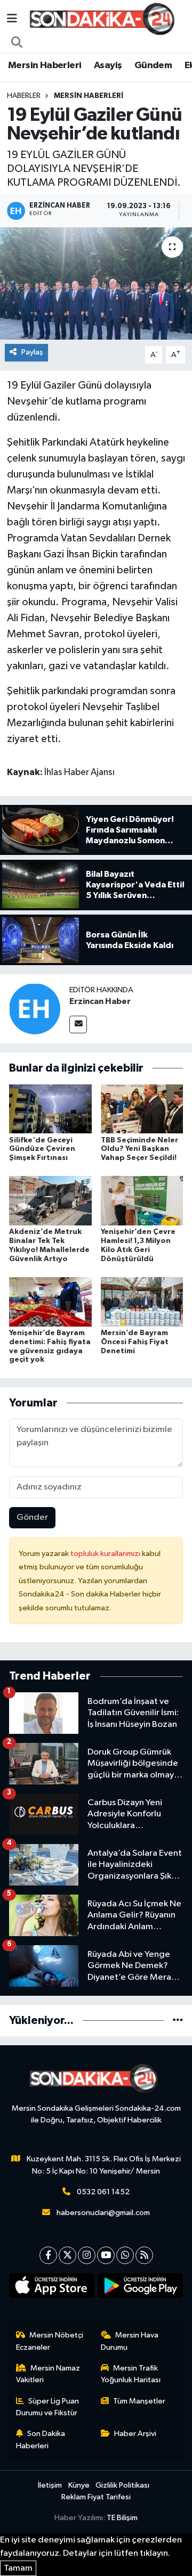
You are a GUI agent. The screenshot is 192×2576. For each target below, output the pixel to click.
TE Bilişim (122, 2518)
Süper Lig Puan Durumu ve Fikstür (48, 2407)
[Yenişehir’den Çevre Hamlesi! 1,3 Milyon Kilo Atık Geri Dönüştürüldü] (142, 1201)
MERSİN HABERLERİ (89, 96)
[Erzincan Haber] (35, 1009)
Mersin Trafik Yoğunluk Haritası (131, 2374)
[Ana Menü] (12, 19)
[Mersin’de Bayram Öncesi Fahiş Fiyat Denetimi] (142, 1301)
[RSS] (144, 2255)
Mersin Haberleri (45, 65)
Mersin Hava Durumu (130, 2341)
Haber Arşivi (135, 2434)
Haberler (24, 96)
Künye (79, 2485)
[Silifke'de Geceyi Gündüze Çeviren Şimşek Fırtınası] (50, 1109)
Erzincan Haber (100, 1001)
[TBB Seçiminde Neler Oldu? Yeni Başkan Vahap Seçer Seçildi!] (142, 1109)
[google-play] (141, 2288)
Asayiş (108, 65)
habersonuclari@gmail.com (103, 2213)
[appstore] (51, 2288)
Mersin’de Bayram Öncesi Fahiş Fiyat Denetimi (135, 1342)
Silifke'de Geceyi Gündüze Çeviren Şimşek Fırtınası (42, 1149)
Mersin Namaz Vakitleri (48, 2374)
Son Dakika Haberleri (41, 2439)
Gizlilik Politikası (122, 2485)
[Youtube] (106, 2255)
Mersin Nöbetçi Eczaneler (50, 2341)
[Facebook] (48, 2255)
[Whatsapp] (125, 2255)
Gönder (32, 1517)
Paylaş (32, 352)
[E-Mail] (78, 1024)
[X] (67, 2255)
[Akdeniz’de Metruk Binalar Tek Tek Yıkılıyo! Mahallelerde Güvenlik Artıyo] (50, 1201)
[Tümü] (178, 2021)
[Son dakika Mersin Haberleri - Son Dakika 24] (105, 19)
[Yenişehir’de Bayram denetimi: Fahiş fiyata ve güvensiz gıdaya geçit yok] (50, 1301)
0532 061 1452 (103, 2192)
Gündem (153, 65)
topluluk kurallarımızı (106, 1554)
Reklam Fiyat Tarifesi (96, 2497)
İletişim (50, 2485)
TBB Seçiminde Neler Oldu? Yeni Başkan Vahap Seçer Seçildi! (139, 1149)
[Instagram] (87, 2255)
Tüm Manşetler (139, 2401)
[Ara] (17, 43)
